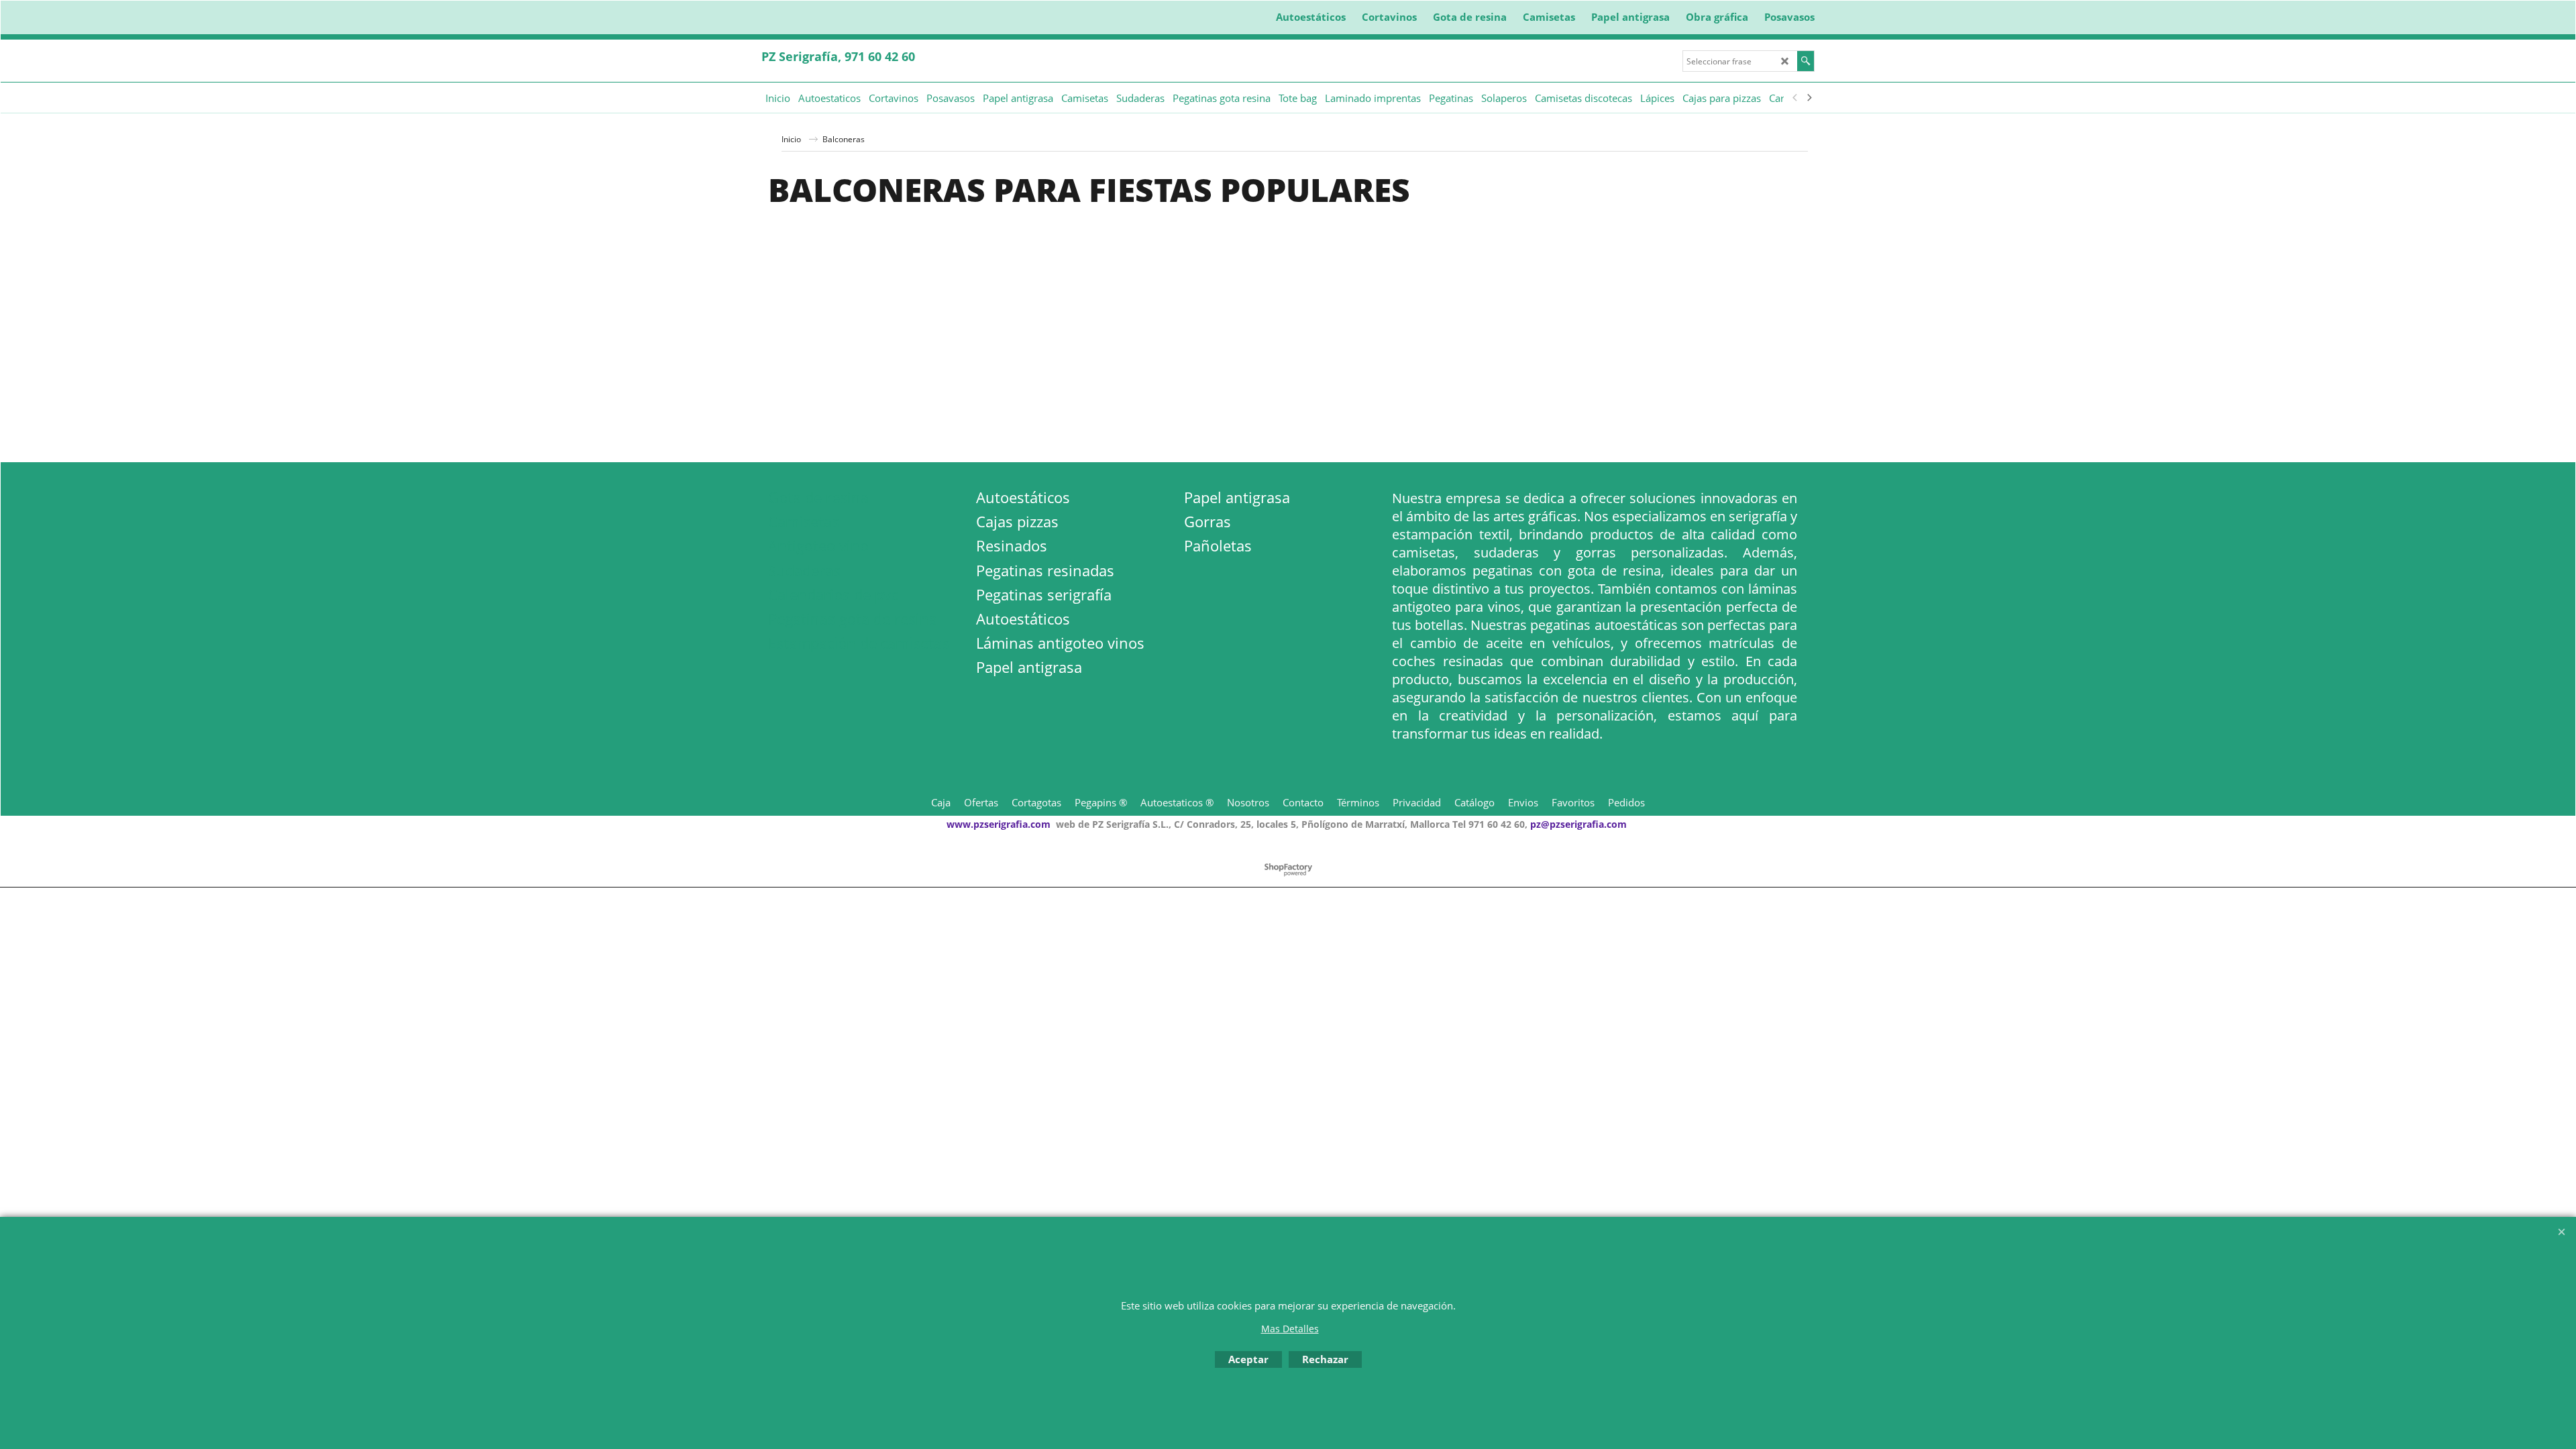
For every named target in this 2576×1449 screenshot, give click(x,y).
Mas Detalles (1290, 1329)
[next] (1809, 98)
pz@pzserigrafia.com (1578, 824)
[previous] (1795, 98)
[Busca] (1806, 61)
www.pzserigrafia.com (999, 824)
